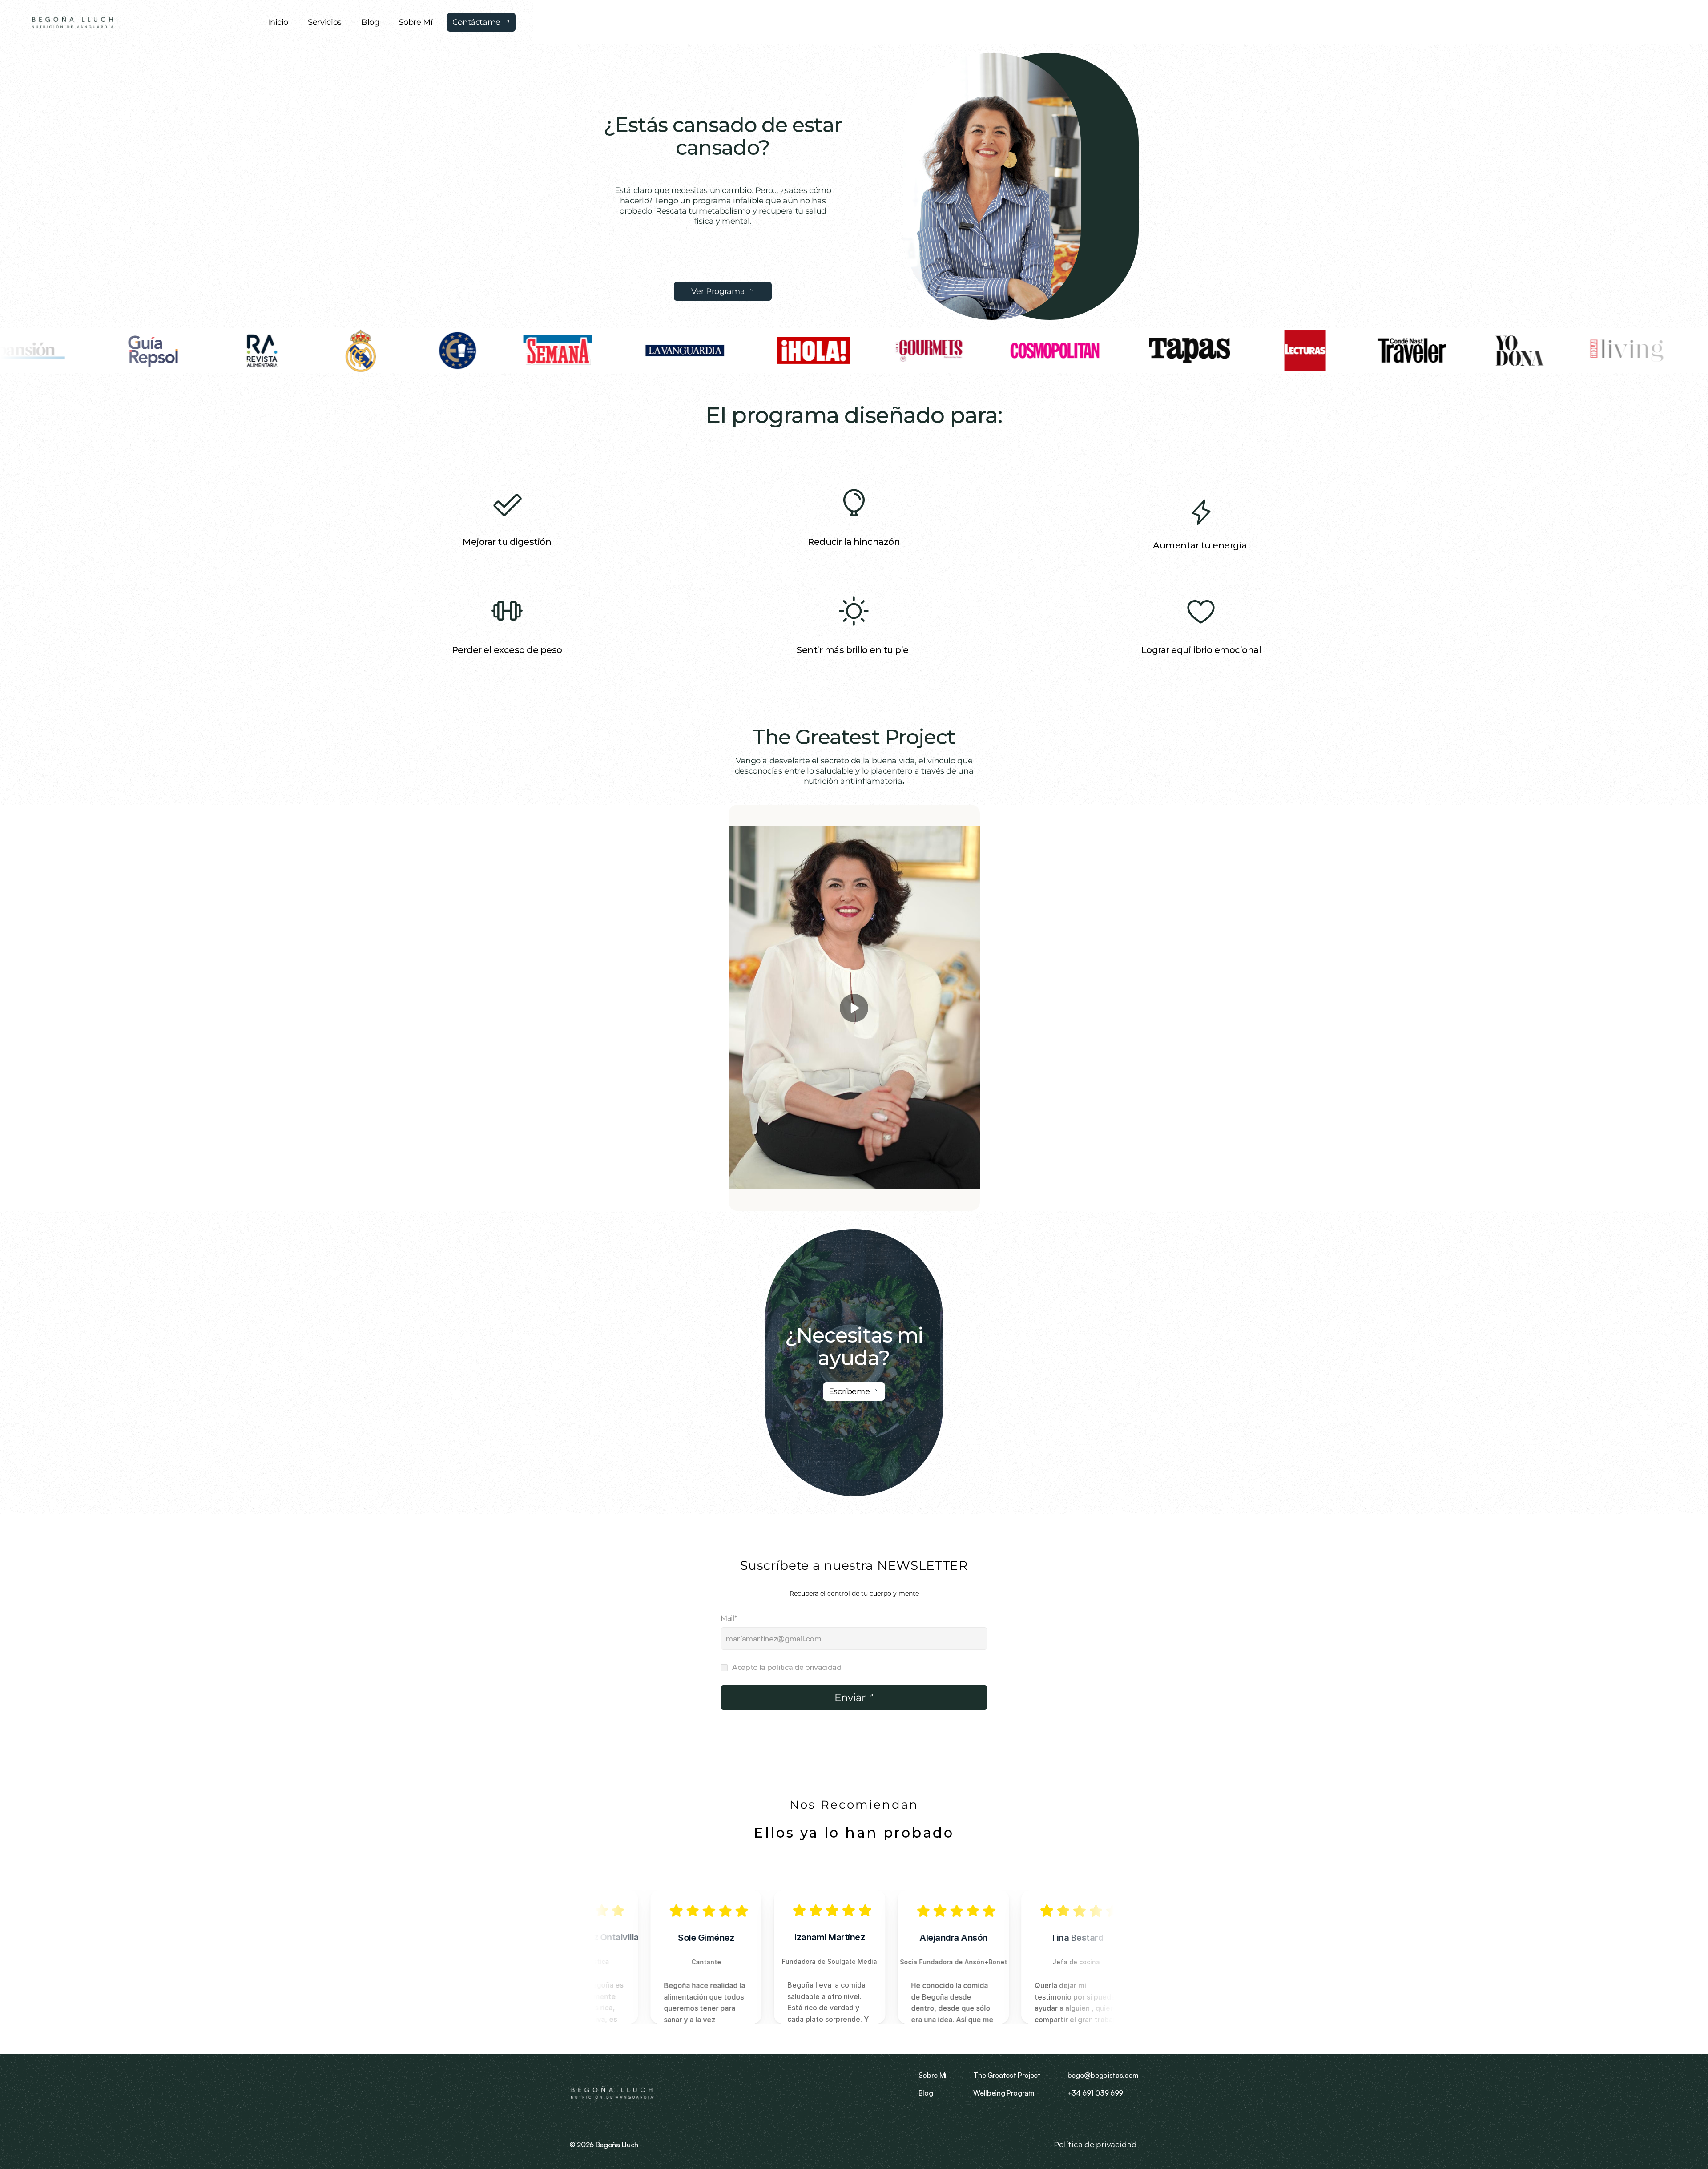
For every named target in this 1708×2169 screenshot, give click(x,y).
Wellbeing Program (1004, 2093)
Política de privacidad (1096, 2145)
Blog (926, 2093)
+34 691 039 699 (1095, 2093)
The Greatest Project (854, 737)
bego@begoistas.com (1103, 2075)
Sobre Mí (933, 2075)
